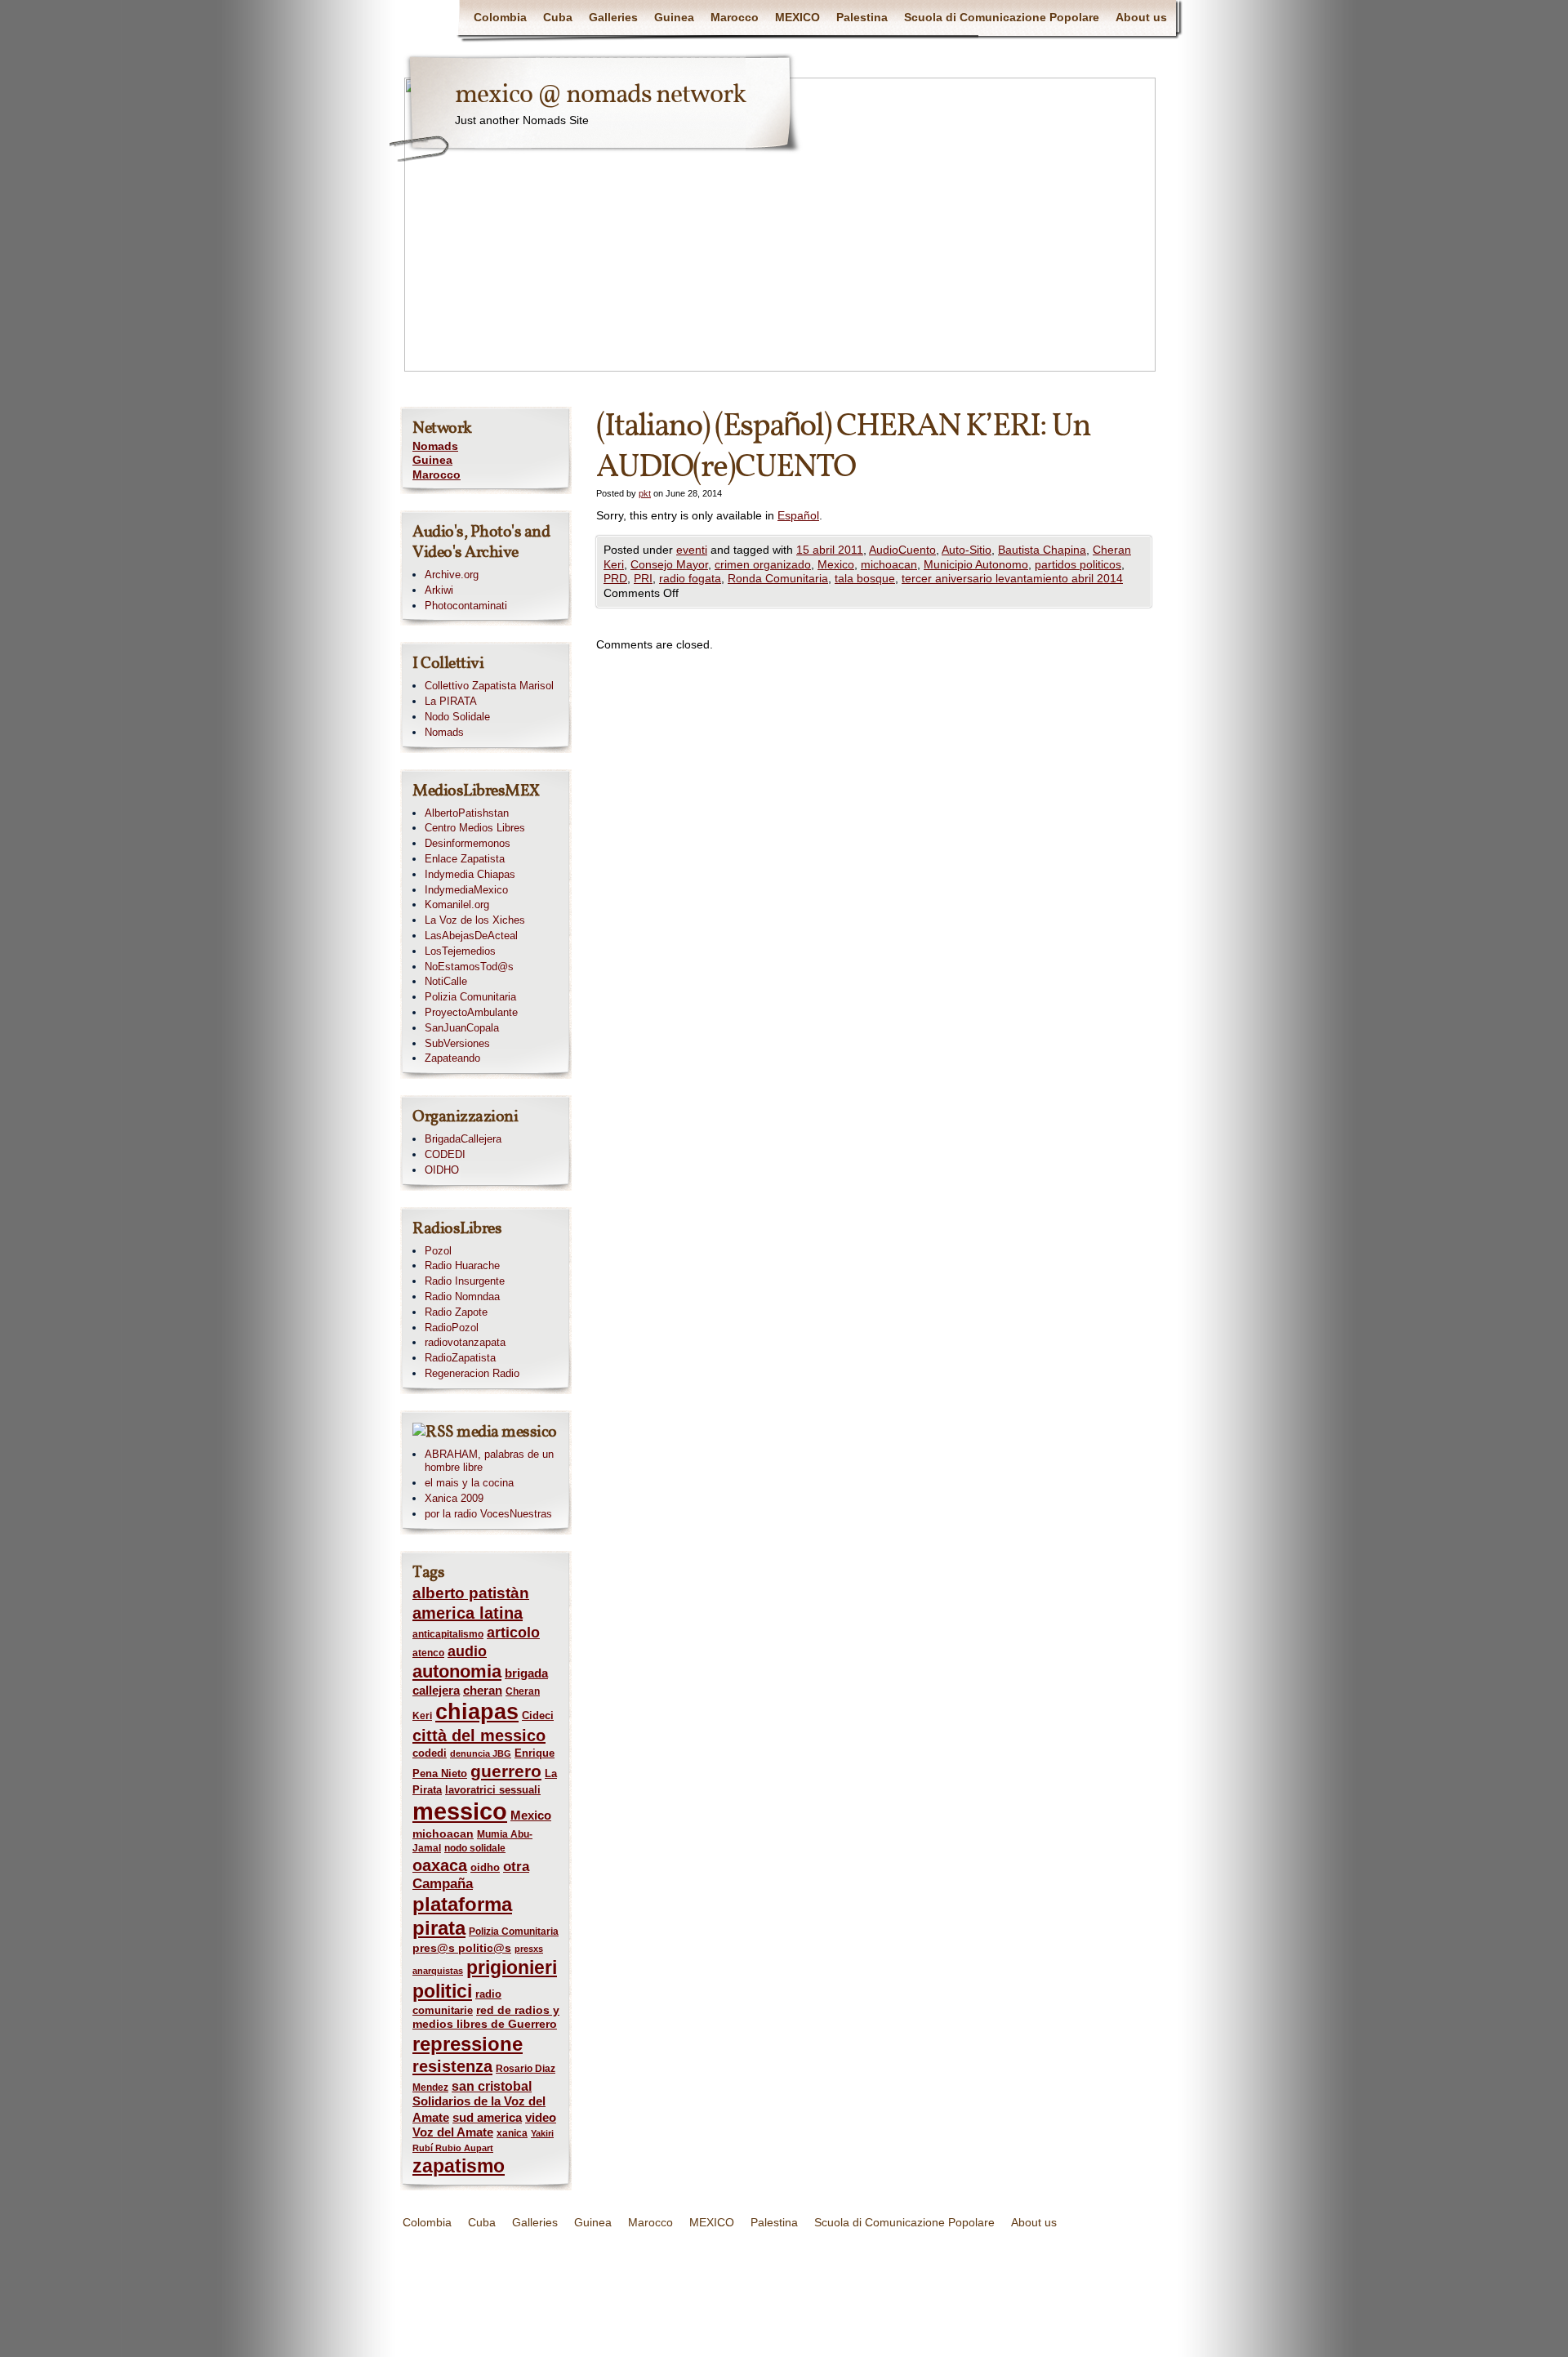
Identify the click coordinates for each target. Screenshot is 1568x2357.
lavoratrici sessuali (493, 1790)
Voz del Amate (453, 2132)
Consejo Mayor (669, 564)
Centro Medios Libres (475, 828)
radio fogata (690, 578)
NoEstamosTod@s (469, 967)
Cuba (558, 17)
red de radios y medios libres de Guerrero (486, 2017)
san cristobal (492, 2086)
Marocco (735, 17)
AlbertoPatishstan (467, 813)
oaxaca (440, 1865)
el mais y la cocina (469, 1483)
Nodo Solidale (457, 717)
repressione (468, 2044)
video (541, 2118)
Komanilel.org (457, 904)
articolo (513, 1633)
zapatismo (459, 2166)
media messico (507, 1432)
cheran (483, 1691)
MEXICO (797, 17)
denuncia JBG (481, 1753)
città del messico (479, 1735)
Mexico (836, 564)
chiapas (477, 1711)
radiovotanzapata (465, 1342)
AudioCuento (902, 550)
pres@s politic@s (462, 1948)
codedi (430, 1753)
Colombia (500, 17)
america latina (468, 1613)
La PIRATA (451, 701)
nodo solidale (475, 1848)
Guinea (674, 17)
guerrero (506, 1771)
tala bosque (865, 578)
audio (467, 1651)
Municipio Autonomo (976, 564)
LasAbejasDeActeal (471, 936)
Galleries (613, 17)
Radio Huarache (462, 1265)
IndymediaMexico (466, 890)
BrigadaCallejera (463, 1139)
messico (460, 1811)
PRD (615, 578)
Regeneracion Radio (472, 1373)
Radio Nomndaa (462, 1297)
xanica (512, 2133)
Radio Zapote (456, 1312)
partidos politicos (1078, 564)
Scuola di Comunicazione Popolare (1002, 17)
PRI (643, 578)
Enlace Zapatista (465, 859)
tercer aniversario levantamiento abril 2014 (1012, 578)
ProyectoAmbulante (471, 1012)
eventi (692, 550)
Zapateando (452, 1058)
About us (1141, 17)
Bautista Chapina (1042, 550)
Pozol (438, 1251)
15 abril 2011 (830, 550)
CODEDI (445, 1154)
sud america (487, 2117)
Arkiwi (439, 590)
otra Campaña (471, 1875)
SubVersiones (457, 1043)
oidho (485, 1867)
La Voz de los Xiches (475, 920)
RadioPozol (452, 1328)
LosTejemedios (460, 951)
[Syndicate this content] (433, 1432)
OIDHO (442, 1170)
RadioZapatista (460, 1358)
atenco (428, 1653)
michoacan (889, 564)
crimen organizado (763, 564)
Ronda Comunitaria (778, 578)
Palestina (862, 17)
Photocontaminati (466, 606)
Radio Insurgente (465, 1281)
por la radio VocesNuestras (488, 1514)
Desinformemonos (468, 843)
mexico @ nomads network (600, 96)
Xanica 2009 (454, 1498)
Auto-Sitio (967, 550)
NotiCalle (446, 981)
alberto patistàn (471, 1593)
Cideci (538, 1715)
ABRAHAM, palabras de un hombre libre (489, 1461)
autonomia (457, 1671)
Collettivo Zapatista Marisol (489, 686)
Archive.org (452, 575)
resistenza (452, 2066)
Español (798, 515)
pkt (645, 493)
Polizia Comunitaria (470, 997)
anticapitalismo (448, 1634)
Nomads (435, 446)
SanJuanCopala (462, 1028)
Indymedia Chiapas (470, 874)
